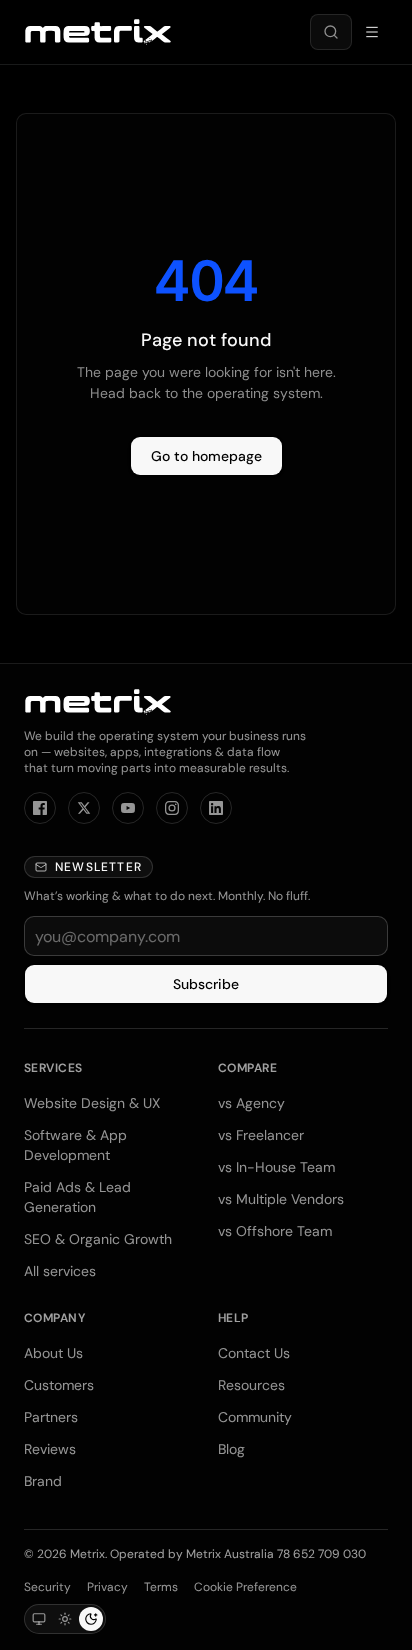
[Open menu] (372, 32)
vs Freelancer (261, 1135)
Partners (51, 1417)
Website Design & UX (92, 1103)
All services (60, 1271)
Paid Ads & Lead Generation (77, 1197)
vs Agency (251, 1103)
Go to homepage (206, 456)
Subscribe (206, 984)
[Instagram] (172, 808)
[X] (84, 808)
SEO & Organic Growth (98, 1239)
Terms (161, 1587)
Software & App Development (75, 1145)
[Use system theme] (39, 1619)
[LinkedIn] (216, 808)
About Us (53, 1353)
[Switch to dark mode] (91, 1619)
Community (255, 1417)
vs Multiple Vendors (281, 1199)
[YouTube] (128, 808)
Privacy (107, 1587)
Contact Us (254, 1353)
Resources (251, 1385)
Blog (231, 1449)
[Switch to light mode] (65, 1619)
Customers (59, 1385)
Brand (43, 1481)
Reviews (50, 1449)
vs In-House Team (276, 1167)
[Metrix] (98, 32)
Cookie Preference (245, 1587)
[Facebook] (40, 808)
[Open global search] (331, 32)
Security (47, 1587)
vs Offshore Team (275, 1231)
